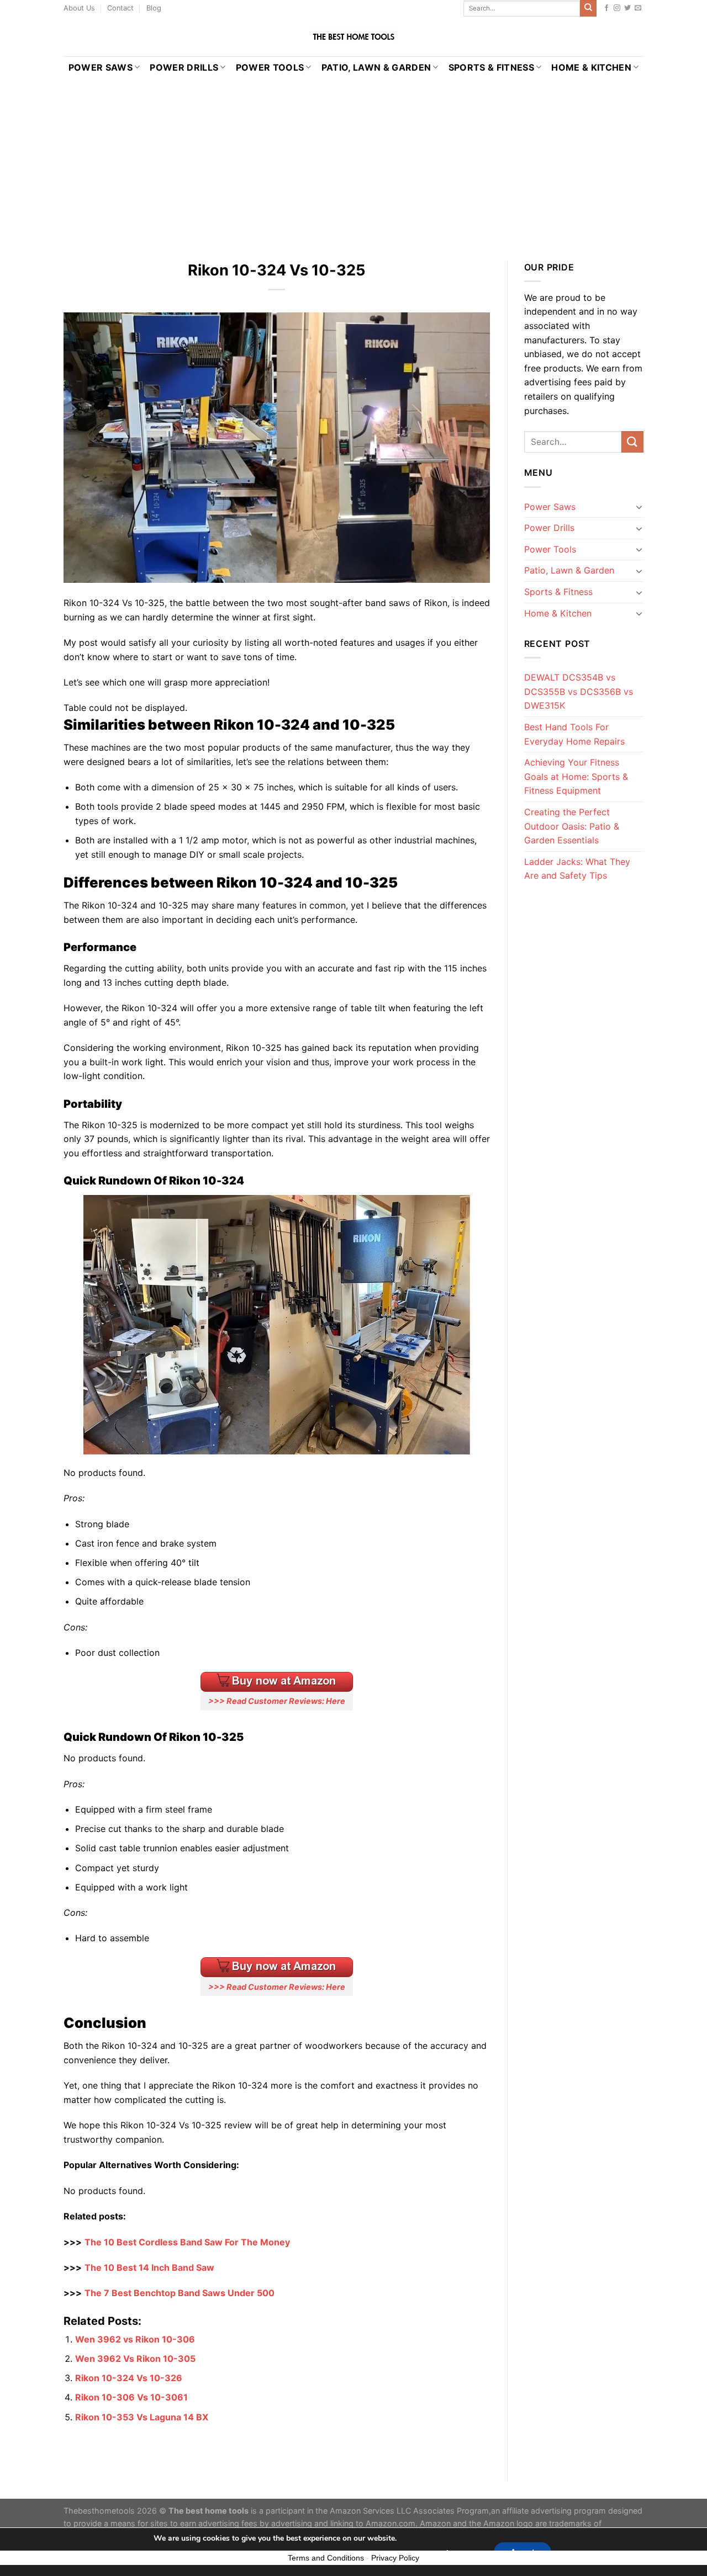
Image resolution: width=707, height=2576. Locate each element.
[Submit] (588, 8)
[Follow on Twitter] (627, 8)
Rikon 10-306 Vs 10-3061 (131, 2397)
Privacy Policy (395, 2558)
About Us (79, 8)
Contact (120, 8)
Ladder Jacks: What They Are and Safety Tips (577, 869)
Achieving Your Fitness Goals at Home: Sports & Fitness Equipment (576, 776)
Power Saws (101, 67)
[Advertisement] (353, 161)
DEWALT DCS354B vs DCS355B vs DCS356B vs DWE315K (579, 691)
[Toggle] (639, 507)
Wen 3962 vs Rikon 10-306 (135, 2339)
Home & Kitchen (591, 67)
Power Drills (184, 67)
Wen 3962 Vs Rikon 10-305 (135, 2359)
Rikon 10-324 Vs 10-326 (129, 2378)
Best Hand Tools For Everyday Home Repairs (574, 734)
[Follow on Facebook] (606, 8)
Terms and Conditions (326, 2558)
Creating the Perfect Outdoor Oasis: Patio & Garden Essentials (572, 826)
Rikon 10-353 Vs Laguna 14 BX (142, 2417)
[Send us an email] (638, 8)
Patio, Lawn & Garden (376, 67)
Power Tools (270, 67)
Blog (154, 8)
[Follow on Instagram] (617, 8)
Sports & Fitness (491, 67)
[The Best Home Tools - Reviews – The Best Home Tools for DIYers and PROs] (353, 37)
